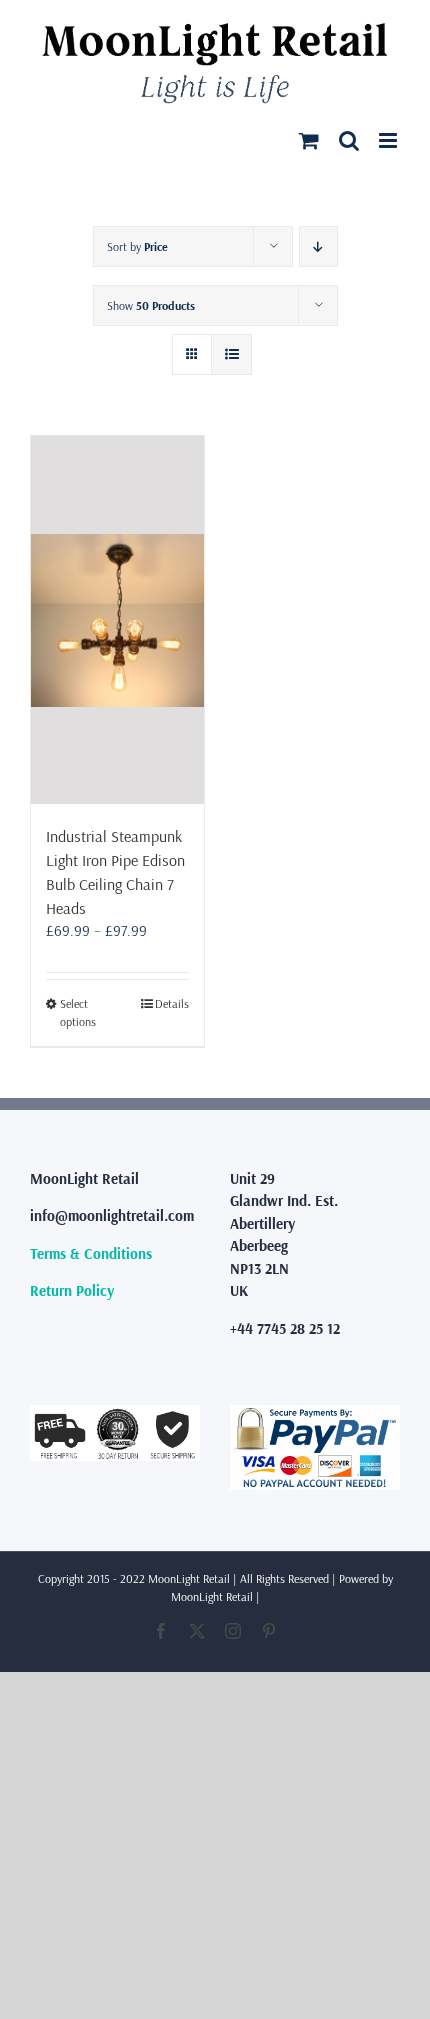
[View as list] (231, 354)
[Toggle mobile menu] (389, 140)
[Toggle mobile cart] (309, 140)
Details (172, 1003)
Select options (78, 1012)
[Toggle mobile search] (349, 140)
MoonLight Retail (212, 1596)
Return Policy (72, 1290)
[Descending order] (318, 246)
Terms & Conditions (91, 1253)
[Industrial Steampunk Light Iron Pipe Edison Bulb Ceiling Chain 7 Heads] (117, 620)
